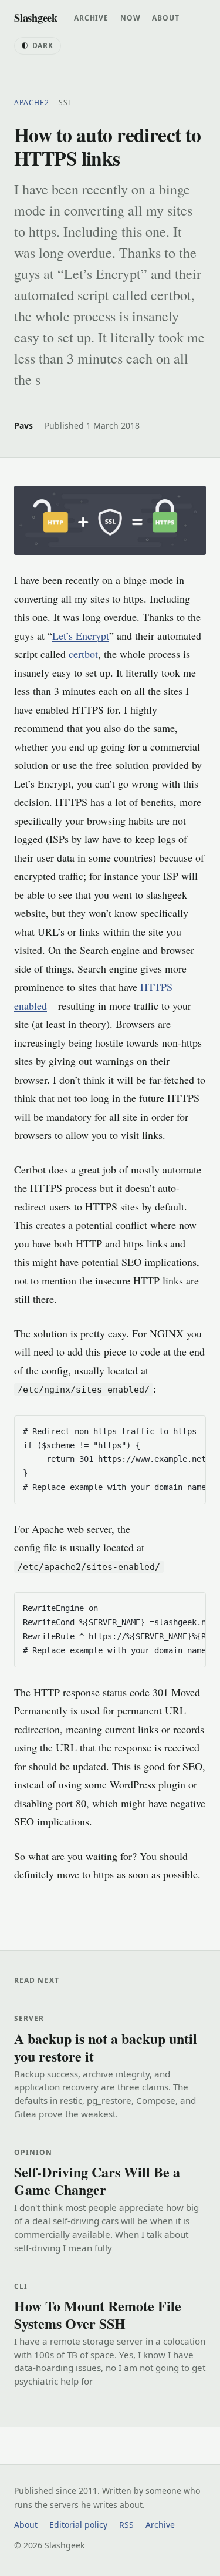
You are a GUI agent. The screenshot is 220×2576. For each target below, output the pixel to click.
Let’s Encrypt (81, 635)
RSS (126, 2525)
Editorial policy (78, 2525)
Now (131, 18)
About (165, 18)
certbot (83, 654)
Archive (91, 18)
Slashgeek (36, 17)
